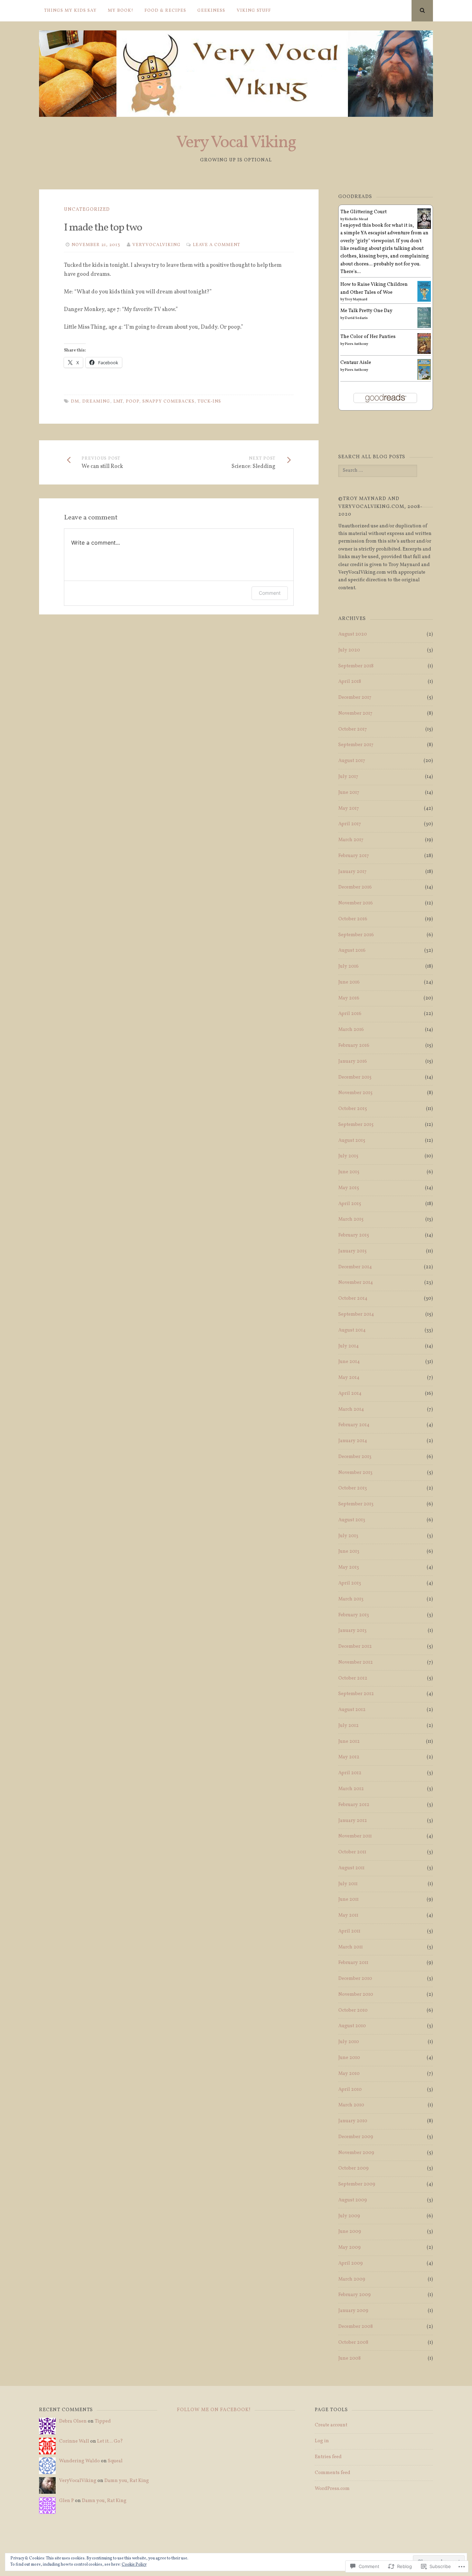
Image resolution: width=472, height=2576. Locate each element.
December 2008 (356, 2327)
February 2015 (354, 1235)
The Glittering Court (364, 212)
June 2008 (350, 2358)
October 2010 (353, 2010)
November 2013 (355, 1473)
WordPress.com (332, 2489)
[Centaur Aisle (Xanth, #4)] (424, 379)
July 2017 (348, 777)
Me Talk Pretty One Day (366, 311)
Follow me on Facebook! (214, 2410)
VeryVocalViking (157, 245)
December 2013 (355, 1457)
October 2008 (353, 2343)
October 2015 (353, 1109)
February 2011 (353, 1963)
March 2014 (351, 1409)
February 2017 (354, 856)
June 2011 (348, 1900)
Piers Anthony (356, 344)
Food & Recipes (165, 11)
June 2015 (349, 1172)
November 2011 (355, 1836)
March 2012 (351, 1789)
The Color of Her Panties (368, 337)
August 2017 (352, 761)
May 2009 (350, 2248)
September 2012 (356, 1694)
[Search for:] (377, 471)
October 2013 (353, 1488)
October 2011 (352, 1852)
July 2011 (348, 1884)
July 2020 (349, 650)
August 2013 (352, 1520)
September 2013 (356, 1504)
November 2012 (356, 1662)
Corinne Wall (74, 2441)
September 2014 (356, 1314)
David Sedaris (356, 318)
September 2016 (356, 935)
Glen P (67, 2501)
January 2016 (353, 1061)
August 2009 (353, 2200)
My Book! (121, 11)
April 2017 (350, 824)
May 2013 (349, 1567)
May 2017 (349, 808)
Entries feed (328, 2457)
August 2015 (352, 1141)
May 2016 (349, 998)
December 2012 (355, 1647)
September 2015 (356, 1125)
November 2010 (356, 1995)
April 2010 (350, 2090)
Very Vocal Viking (236, 143)
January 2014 (353, 1441)
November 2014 (356, 1283)
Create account (331, 2425)
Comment (270, 593)
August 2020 (353, 634)
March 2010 (351, 2105)
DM (75, 402)
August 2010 (352, 2026)
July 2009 (349, 2216)
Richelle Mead (356, 219)
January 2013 (352, 1631)
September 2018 (356, 666)
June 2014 (349, 1362)
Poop (133, 402)
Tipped (103, 2421)
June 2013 (349, 1552)
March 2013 (351, 1599)
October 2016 (353, 919)
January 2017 (352, 872)
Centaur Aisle (356, 363)
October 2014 (353, 1299)
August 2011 (351, 1868)
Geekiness (211, 11)
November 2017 (355, 713)
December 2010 (355, 1979)
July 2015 (348, 1156)
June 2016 (349, 982)
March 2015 (351, 1219)
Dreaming (96, 402)
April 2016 (350, 1014)
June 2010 (349, 2058)
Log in (322, 2441)
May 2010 (349, 2074)
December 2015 (355, 1077)
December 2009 (356, 2137)
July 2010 (349, 2042)
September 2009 (357, 2184)
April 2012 (350, 1773)
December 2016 (355, 887)
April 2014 (350, 1394)
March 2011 (351, 1947)
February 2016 (354, 1046)
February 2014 (354, 1425)
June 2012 (349, 1742)
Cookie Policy (134, 2565)
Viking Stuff (254, 11)
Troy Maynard (356, 299)
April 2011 (349, 1931)
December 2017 (355, 698)
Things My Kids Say (70, 11)
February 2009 (355, 2295)
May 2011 (348, 1915)
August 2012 (352, 1710)
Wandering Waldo (79, 2461)
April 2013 (350, 1583)
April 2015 (350, 1204)
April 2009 (351, 2263)
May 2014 (349, 1378)
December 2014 (355, 1267)
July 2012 (348, 1726)
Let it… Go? (110, 2441)
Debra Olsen (73, 2421)
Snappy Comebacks (168, 402)
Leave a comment (216, 245)
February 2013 (354, 1615)
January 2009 (353, 2311)
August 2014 (352, 1330)
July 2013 (348, 1536)
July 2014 (348, 1346)
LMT (118, 402)
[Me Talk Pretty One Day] (424, 327)
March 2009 (352, 2279)
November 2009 (356, 2153)
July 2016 (348, 966)
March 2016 (351, 1030)
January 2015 (352, 1251)
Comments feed (333, 2473)
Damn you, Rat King (127, 2481)
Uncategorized (87, 210)
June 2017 (349, 793)
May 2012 (349, 1757)
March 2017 (351, 840)
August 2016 (352, 951)
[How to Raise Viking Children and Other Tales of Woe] (424, 301)
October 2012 (353, 1678)
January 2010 (353, 2121)
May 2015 (349, 1188)
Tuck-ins (209, 402)
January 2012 (353, 1821)
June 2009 (350, 2232)
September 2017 (356, 745)
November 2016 (356, 903)
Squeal (115, 2461)
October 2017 (353, 729)
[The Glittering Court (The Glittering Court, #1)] (424, 228)
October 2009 (353, 2168)
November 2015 (355, 1093)
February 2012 (354, 1805)
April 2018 (350, 682)
